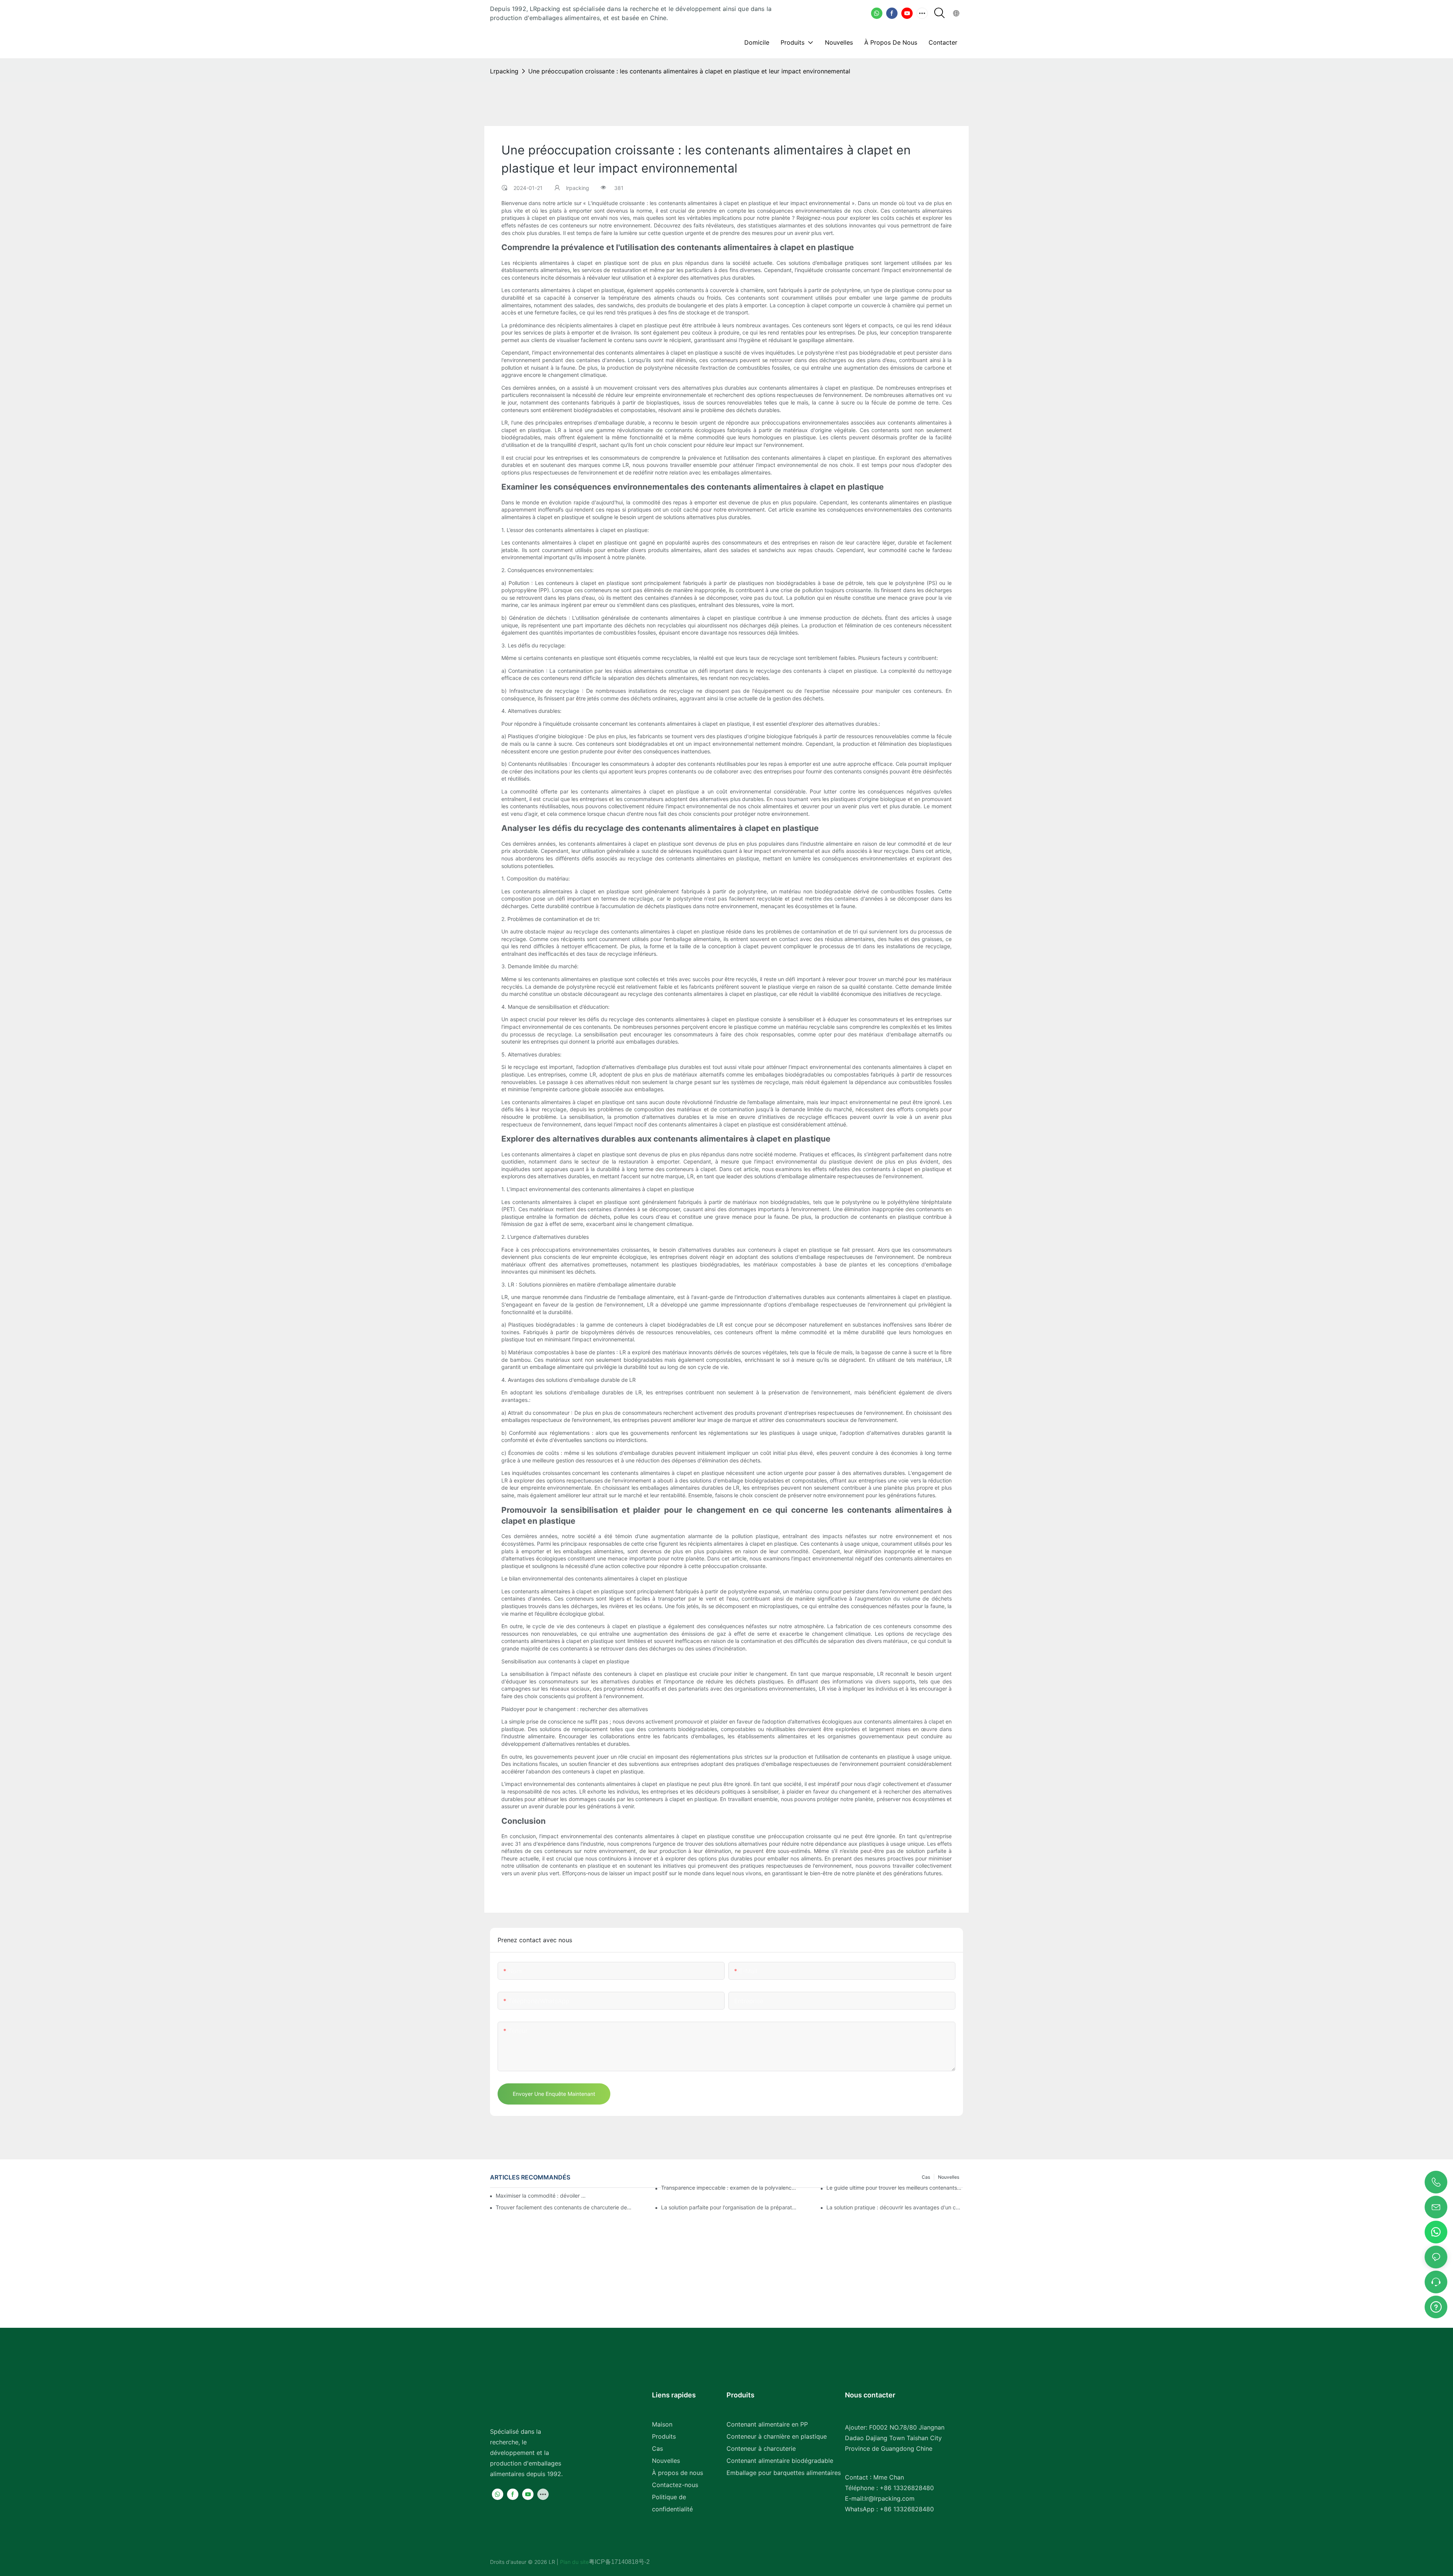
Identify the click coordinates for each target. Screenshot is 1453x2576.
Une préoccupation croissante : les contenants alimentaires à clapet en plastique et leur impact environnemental (689, 71)
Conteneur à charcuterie (761, 2448)
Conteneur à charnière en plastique (777, 2436)
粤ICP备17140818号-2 (619, 2562)
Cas (657, 2448)
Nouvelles (666, 2461)
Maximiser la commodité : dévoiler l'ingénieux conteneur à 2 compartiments (541, 2196)
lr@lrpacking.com (890, 2498)
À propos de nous (677, 2473)
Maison (662, 2424)
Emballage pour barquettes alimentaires (784, 2473)
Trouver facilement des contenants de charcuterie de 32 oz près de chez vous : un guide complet (564, 2207)
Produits (664, 2436)
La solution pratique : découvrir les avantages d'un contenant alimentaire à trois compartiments (895, 2207)
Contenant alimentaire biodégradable (780, 2461)
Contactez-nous (675, 2485)
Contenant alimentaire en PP (767, 2424)
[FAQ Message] (1436, 2306)
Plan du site (574, 2562)
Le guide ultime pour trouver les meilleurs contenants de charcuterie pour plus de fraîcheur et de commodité (895, 2188)
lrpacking (504, 71)
